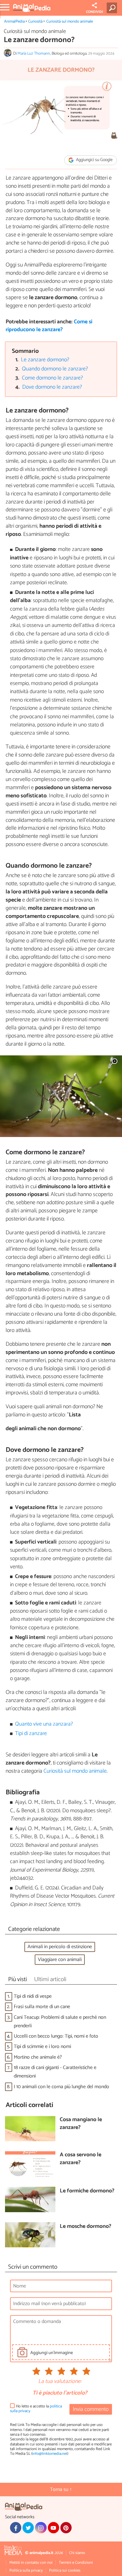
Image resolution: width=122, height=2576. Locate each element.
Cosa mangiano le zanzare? (81, 2124)
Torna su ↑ (61, 2490)
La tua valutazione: (60, 2382)
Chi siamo (77, 2553)
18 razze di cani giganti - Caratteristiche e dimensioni (55, 2072)
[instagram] (41, 2528)
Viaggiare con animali (60, 1960)
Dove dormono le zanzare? (52, 387)
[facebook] (16, 2528)
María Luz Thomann (34, 54)
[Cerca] (113, 8)
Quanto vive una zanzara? (44, 1724)
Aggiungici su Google (94, 160)
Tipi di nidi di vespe (33, 1996)
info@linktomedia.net (50, 2454)
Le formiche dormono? (87, 2191)
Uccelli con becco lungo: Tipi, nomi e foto (56, 2036)
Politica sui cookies (65, 2571)
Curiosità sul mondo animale (70, 22)
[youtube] (53, 2528)
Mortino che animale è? (38, 2057)
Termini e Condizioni (76, 2563)
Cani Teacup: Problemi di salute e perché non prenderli (60, 2022)
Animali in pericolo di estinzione (60, 1947)
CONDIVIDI (94, 12)
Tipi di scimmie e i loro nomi (42, 2047)
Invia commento (91, 2409)
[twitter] (28, 2528)
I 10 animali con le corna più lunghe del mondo (61, 2087)
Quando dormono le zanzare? (55, 369)
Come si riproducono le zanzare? (49, 326)
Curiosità (35, 22)
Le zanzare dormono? (45, 360)
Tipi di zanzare (31, 1734)
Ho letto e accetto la (36, 2409)
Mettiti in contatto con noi (31, 2563)
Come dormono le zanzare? (52, 378)
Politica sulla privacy (26, 2571)
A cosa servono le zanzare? (81, 2159)
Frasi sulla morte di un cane (42, 2007)
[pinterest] (66, 2528)
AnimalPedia (14, 22)
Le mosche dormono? (86, 2227)
